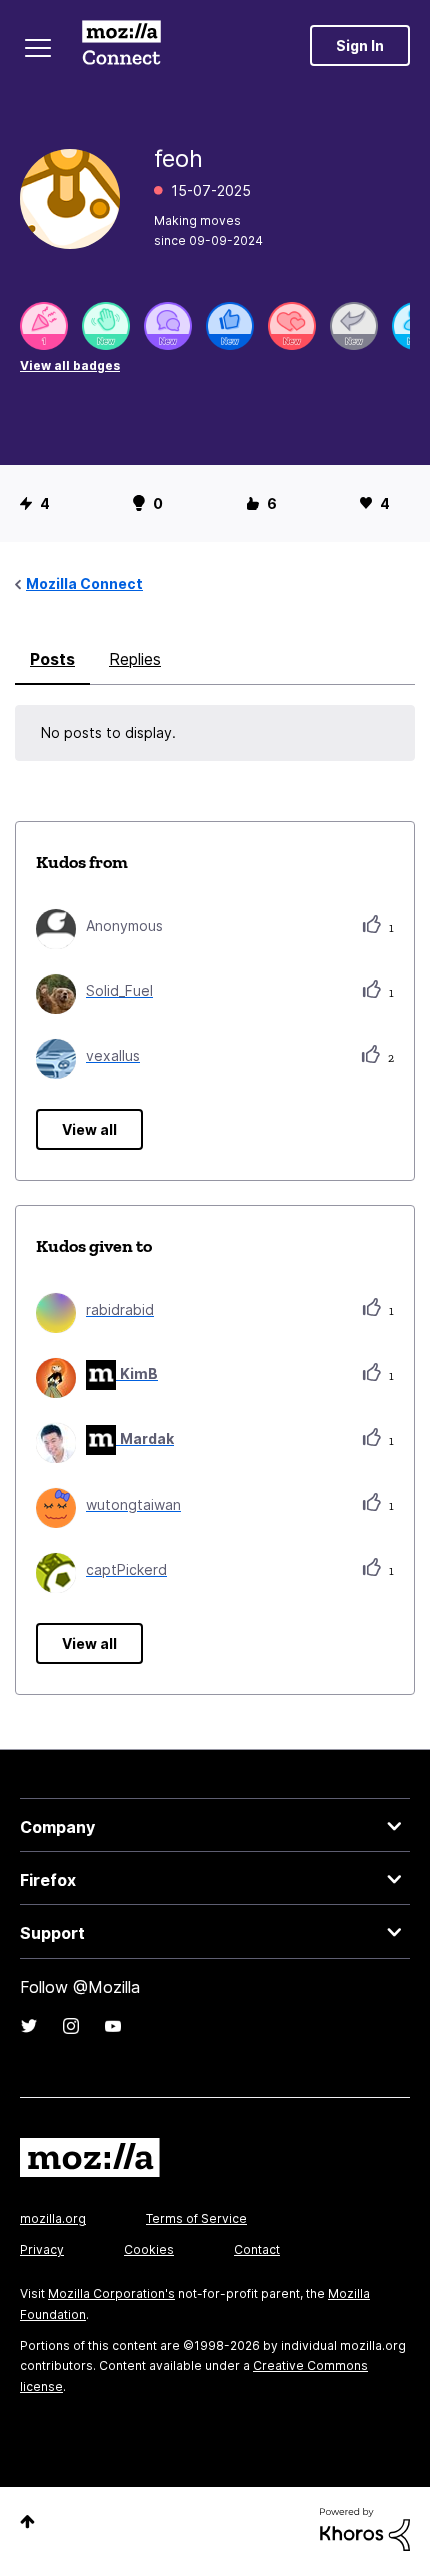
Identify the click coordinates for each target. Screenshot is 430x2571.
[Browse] (38, 48)
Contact (257, 2249)
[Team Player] (230, 326)
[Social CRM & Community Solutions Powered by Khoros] (365, 2527)
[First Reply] (354, 326)
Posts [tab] (52, 659)
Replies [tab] (135, 659)
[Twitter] (29, 2026)
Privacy (42, 2249)
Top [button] (27, 2521)
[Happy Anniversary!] (44, 326)
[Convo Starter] (168, 326)
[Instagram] (71, 2026)
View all (89, 1129)
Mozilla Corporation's (111, 2293)
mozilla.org (53, 2218)
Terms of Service (196, 2218)
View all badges (70, 365)
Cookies (149, 2249)
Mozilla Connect (121, 45)
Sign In (360, 45)
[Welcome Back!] (106, 326)
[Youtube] (113, 2026)
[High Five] (292, 326)
